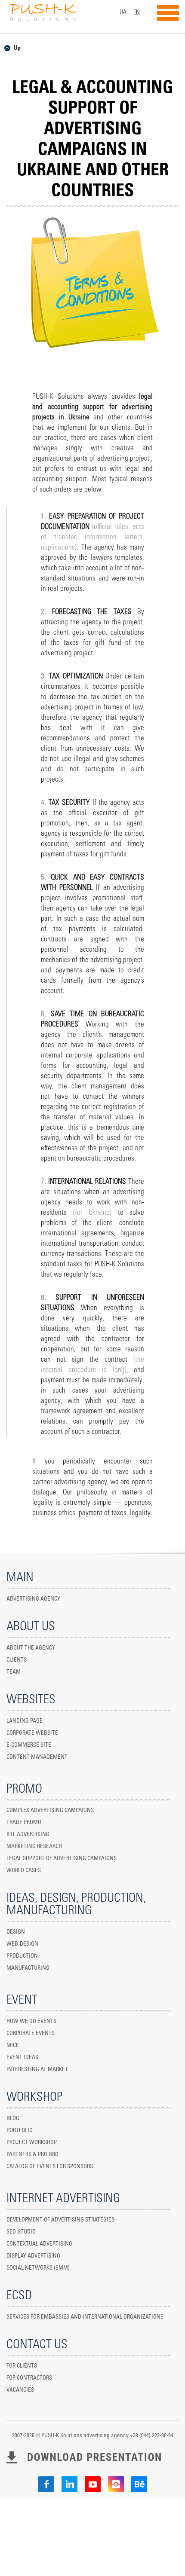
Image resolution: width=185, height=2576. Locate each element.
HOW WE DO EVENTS (31, 2021)
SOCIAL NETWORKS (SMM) (38, 2268)
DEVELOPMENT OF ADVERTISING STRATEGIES (60, 2220)
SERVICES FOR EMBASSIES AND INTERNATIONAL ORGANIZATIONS (85, 2317)
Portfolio (20, 2131)
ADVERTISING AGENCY (33, 1599)
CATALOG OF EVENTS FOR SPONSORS (50, 2167)
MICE (13, 2046)
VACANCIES (20, 2390)
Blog (13, 2119)
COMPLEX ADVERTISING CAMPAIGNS (50, 1811)
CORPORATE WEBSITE (32, 1733)
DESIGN (16, 1932)
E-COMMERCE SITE (29, 1745)
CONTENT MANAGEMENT (37, 1757)
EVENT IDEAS (22, 2058)
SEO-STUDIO (21, 2232)
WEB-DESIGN (22, 1944)
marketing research (34, 1847)
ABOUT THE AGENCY (31, 1648)
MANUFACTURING (28, 1968)
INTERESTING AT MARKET (37, 2070)
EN (137, 12)
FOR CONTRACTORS (29, 2378)
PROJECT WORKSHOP (32, 2143)
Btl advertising (28, 1835)
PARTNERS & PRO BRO (32, 2155)
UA (123, 12)
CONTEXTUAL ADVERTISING (39, 2244)
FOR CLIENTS (22, 2366)
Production (22, 1956)
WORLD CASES (24, 1871)
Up (17, 48)
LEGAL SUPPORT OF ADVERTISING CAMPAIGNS (62, 1859)
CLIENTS (17, 1660)
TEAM (14, 1672)
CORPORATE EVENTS (31, 2034)
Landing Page (25, 1721)
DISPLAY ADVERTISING (33, 2256)
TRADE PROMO (24, 1823)
